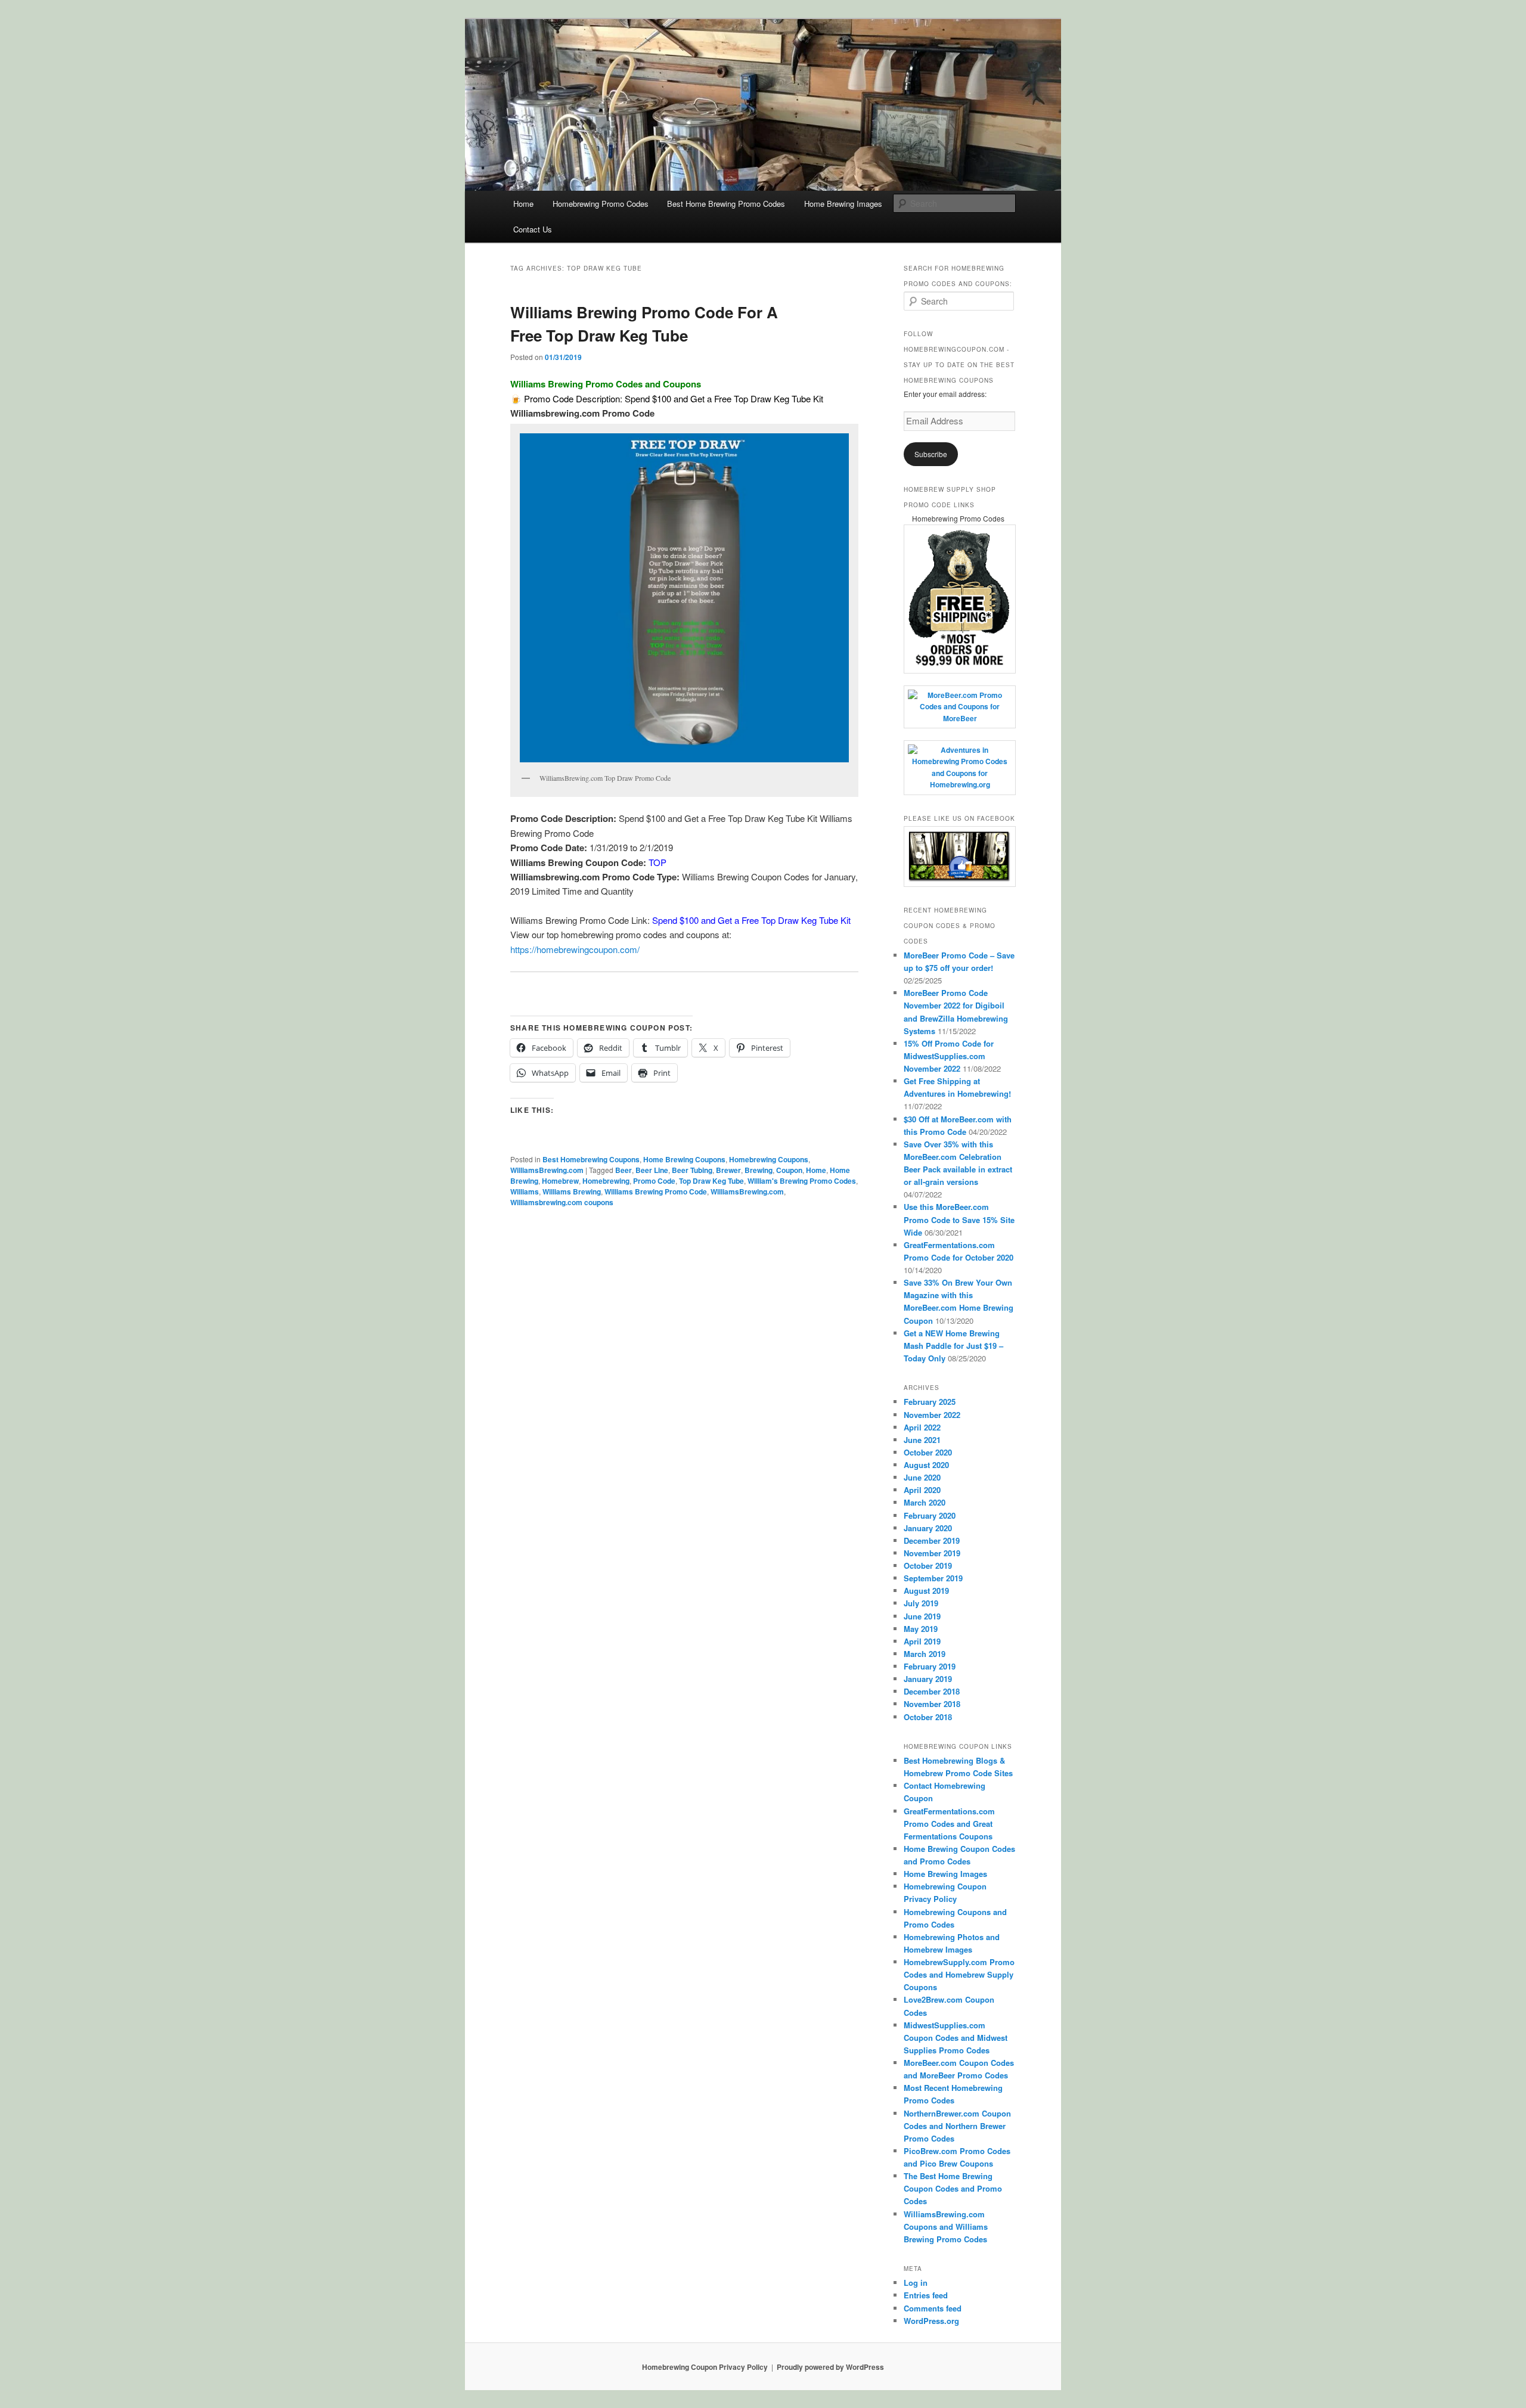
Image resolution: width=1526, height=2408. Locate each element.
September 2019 (933, 1578)
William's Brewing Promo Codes (802, 1181)
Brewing (759, 1170)
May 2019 (921, 1629)
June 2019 (922, 1616)
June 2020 (922, 1477)
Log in (916, 2283)
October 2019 (928, 1565)
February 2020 (930, 1515)
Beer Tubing (692, 1170)
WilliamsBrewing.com (547, 1170)
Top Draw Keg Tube (711, 1181)
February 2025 (930, 1402)
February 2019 (930, 1666)
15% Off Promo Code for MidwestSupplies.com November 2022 (949, 1056)
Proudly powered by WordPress (830, 2367)
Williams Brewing (572, 1191)
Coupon (789, 1170)
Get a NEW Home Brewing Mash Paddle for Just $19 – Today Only (953, 1346)
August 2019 (926, 1591)
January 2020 (928, 1528)
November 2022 (932, 1415)
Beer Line (652, 1170)
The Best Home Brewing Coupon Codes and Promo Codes (953, 2188)
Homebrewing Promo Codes (601, 204)
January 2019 (928, 1679)
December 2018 (932, 1691)
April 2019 (922, 1641)
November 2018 (932, 1704)
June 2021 (922, 1440)
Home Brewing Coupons (684, 1159)
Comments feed (933, 2308)
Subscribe (931, 454)
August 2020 (926, 1465)
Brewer (728, 1170)
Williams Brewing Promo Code (656, 1191)
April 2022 (922, 1427)
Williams (525, 1191)
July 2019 (921, 1603)
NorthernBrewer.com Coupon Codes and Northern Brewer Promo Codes (957, 2126)
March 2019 (925, 1654)
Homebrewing (606, 1181)
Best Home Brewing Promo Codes (726, 204)
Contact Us (533, 229)
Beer (624, 1170)
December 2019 (932, 1540)
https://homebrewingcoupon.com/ (575, 949)
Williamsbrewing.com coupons (562, 1202)
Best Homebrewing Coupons (591, 1159)
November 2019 (932, 1553)
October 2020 (928, 1452)
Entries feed (926, 2295)
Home (523, 204)
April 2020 (922, 1490)
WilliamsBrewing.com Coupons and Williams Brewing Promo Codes (946, 2227)
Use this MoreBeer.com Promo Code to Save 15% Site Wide (959, 1219)
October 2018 (928, 1717)
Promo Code (654, 1181)
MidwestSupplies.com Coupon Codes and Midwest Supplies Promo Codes (956, 2038)
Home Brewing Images (843, 204)
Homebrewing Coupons (769, 1159)
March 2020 (925, 1502)
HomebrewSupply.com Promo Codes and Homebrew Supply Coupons (959, 1974)
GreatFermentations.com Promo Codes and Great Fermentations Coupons (949, 1824)
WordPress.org (931, 2321)
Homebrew (560, 1181)
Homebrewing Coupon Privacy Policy (705, 2367)
